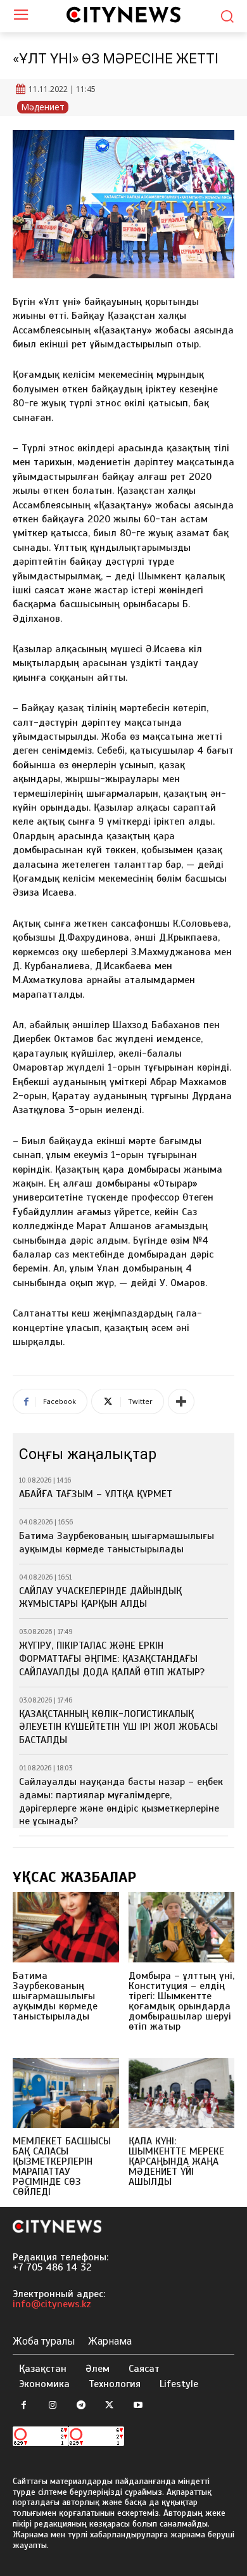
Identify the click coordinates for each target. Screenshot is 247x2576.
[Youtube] (138, 2406)
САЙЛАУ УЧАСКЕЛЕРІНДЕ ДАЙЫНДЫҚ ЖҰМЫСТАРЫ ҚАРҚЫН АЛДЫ (100, 1598)
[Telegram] (81, 2406)
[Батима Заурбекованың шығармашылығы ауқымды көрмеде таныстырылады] (66, 1927)
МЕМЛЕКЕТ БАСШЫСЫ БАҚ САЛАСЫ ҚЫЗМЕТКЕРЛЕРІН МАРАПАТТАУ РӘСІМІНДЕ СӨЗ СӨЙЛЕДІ (62, 2167)
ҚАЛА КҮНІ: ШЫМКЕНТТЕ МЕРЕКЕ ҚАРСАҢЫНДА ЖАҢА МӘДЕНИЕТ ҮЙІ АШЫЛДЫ (176, 2161)
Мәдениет (43, 107)
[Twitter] (109, 2406)
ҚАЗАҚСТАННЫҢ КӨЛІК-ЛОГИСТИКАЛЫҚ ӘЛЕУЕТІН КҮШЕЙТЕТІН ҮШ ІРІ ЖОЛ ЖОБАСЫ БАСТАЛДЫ (118, 1727)
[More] (181, 1401)
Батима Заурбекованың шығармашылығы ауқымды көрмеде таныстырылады (117, 1542)
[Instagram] (52, 2406)
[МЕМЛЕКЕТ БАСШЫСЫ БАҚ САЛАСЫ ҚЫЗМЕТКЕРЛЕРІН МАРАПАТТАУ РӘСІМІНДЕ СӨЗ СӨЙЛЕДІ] (66, 2093)
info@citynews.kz (52, 2304)
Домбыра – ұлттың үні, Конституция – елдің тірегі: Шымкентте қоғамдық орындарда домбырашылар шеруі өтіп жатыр (181, 2001)
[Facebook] (24, 2406)
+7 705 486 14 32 (52, 2267)
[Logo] (123, 15)
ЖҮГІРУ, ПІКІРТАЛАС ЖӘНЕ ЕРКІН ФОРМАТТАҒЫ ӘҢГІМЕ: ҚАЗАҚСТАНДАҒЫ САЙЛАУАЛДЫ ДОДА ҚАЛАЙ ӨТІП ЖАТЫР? (112, 1659)
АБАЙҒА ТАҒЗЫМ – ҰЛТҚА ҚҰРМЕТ (96, 1494)
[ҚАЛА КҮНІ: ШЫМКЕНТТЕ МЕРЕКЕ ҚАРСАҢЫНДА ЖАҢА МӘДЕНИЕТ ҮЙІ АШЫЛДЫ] (182, 2093)
